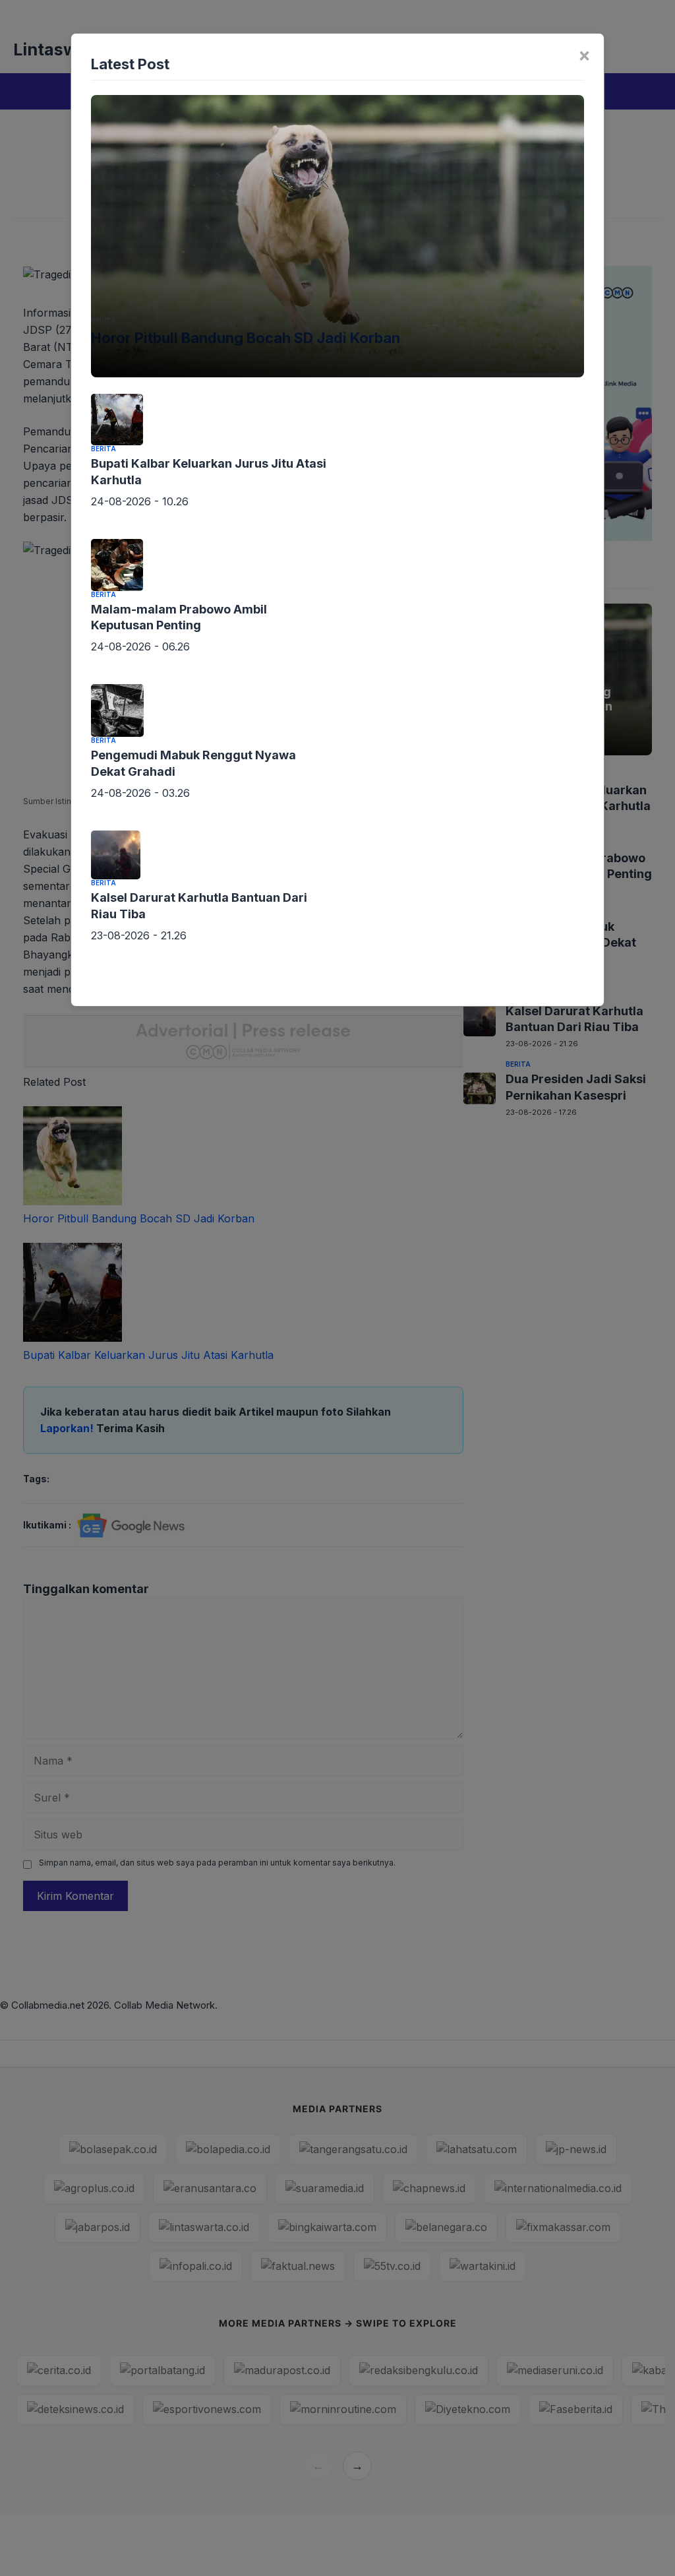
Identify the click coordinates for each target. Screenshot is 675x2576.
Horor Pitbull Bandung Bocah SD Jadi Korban (246, 338)
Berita (103, 321)
